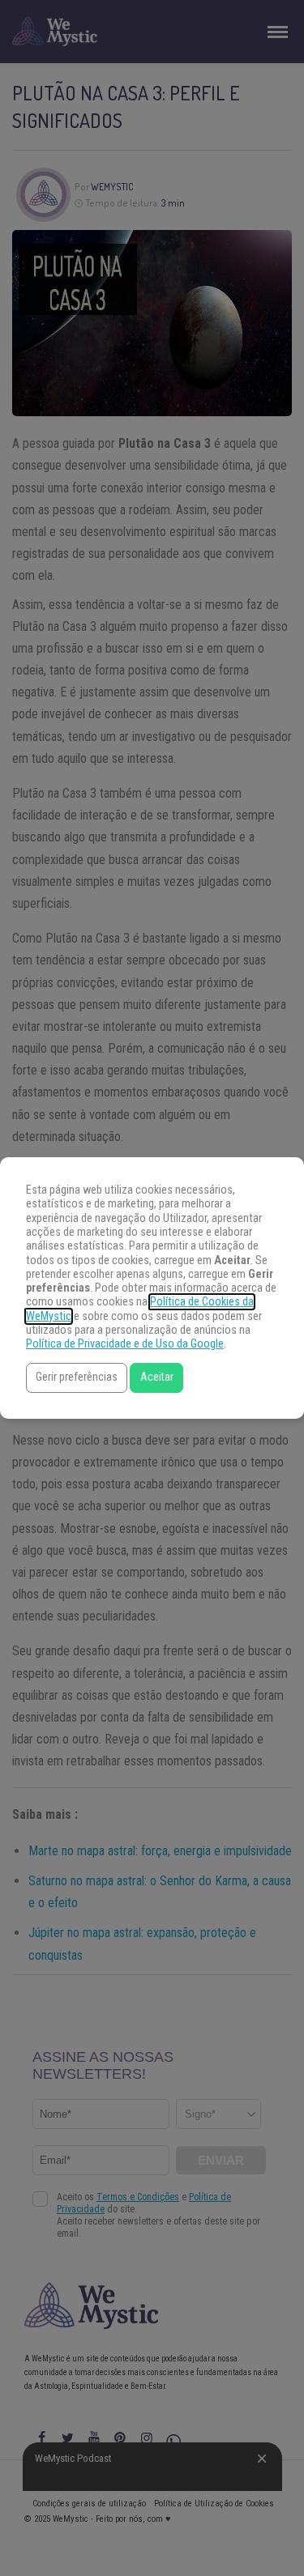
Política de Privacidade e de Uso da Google (125, 1344)
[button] (77, 1378)
